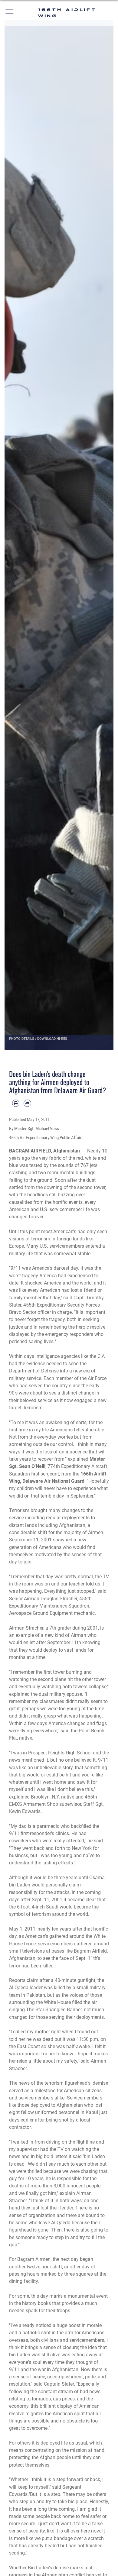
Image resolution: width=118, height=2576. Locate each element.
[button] (10, 13)
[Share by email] (27, 1103)
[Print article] (16, 1103)
